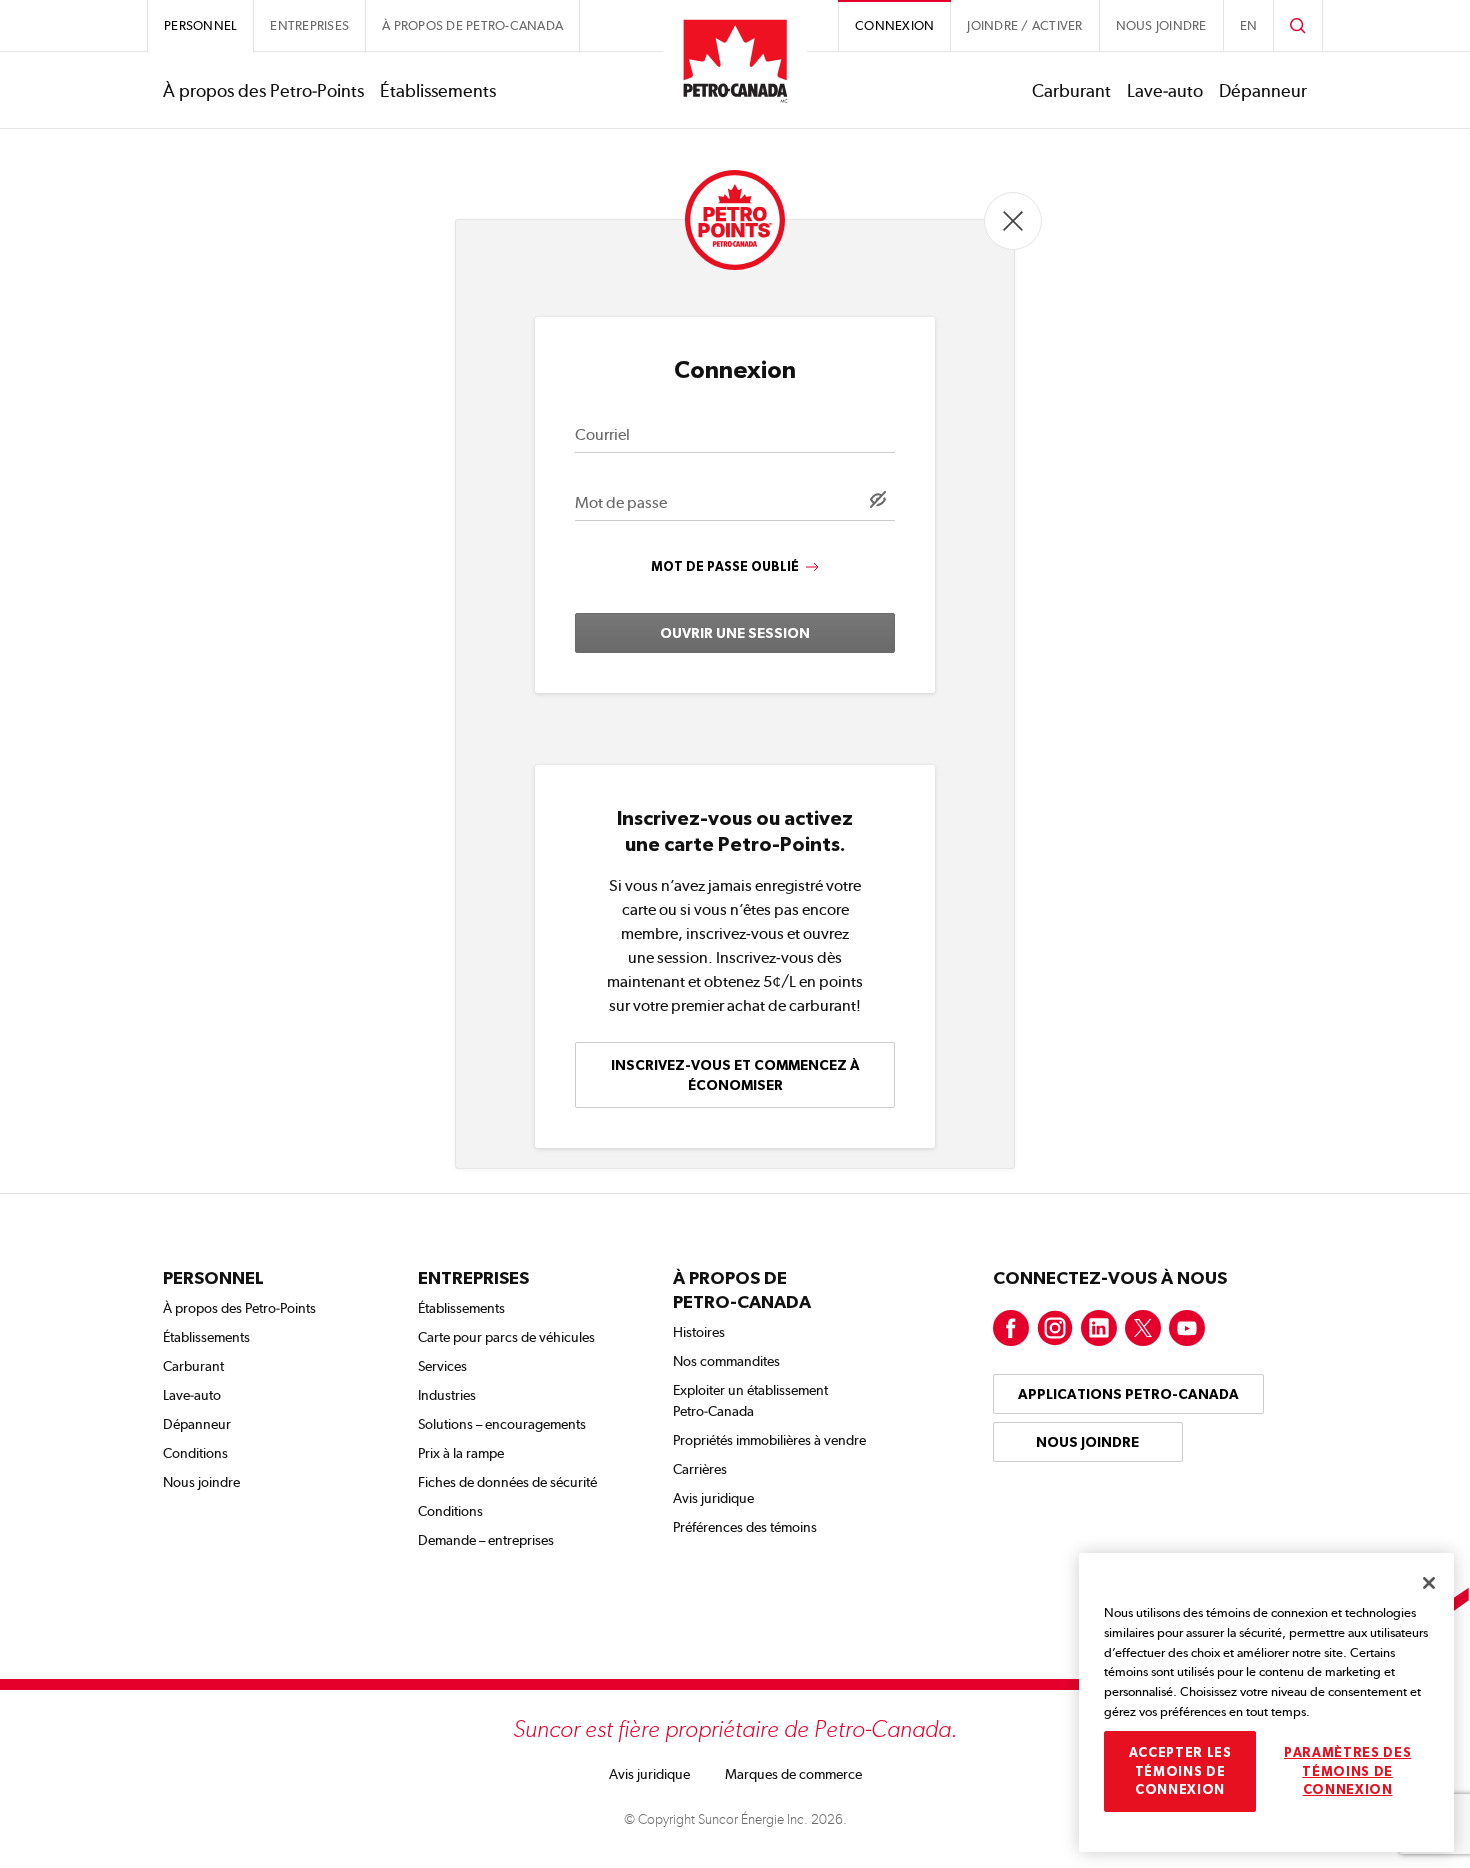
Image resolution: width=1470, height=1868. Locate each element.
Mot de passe (621, 503)
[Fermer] (1429, 1583)
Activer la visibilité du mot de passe (878, 499)
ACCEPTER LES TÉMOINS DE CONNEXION (1180, 1771)
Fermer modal (1013, 221)
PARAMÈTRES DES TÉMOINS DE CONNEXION (1347, 1771)
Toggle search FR (1298, 25)
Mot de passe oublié (725, 566)
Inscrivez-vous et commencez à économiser (735, 1075)
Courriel (602, 435)
